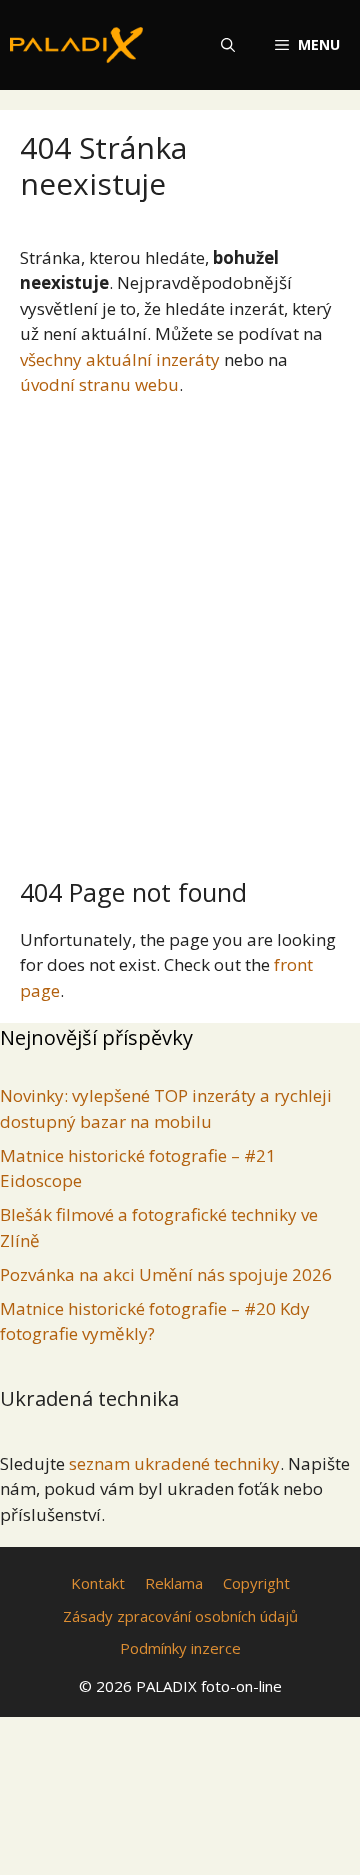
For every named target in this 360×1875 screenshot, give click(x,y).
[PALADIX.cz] (76, 45)
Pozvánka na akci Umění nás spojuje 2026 (166, 1274)
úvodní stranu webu (99, 384)
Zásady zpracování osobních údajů (180, 1616)
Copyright (256, 1583)
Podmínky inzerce (180, 1648)
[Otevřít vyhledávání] (228, 45)
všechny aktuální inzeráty (120, 359)
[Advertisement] (180, 629)
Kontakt (98, 1583)
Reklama (174, 1583)
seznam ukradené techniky (174, 1463)
